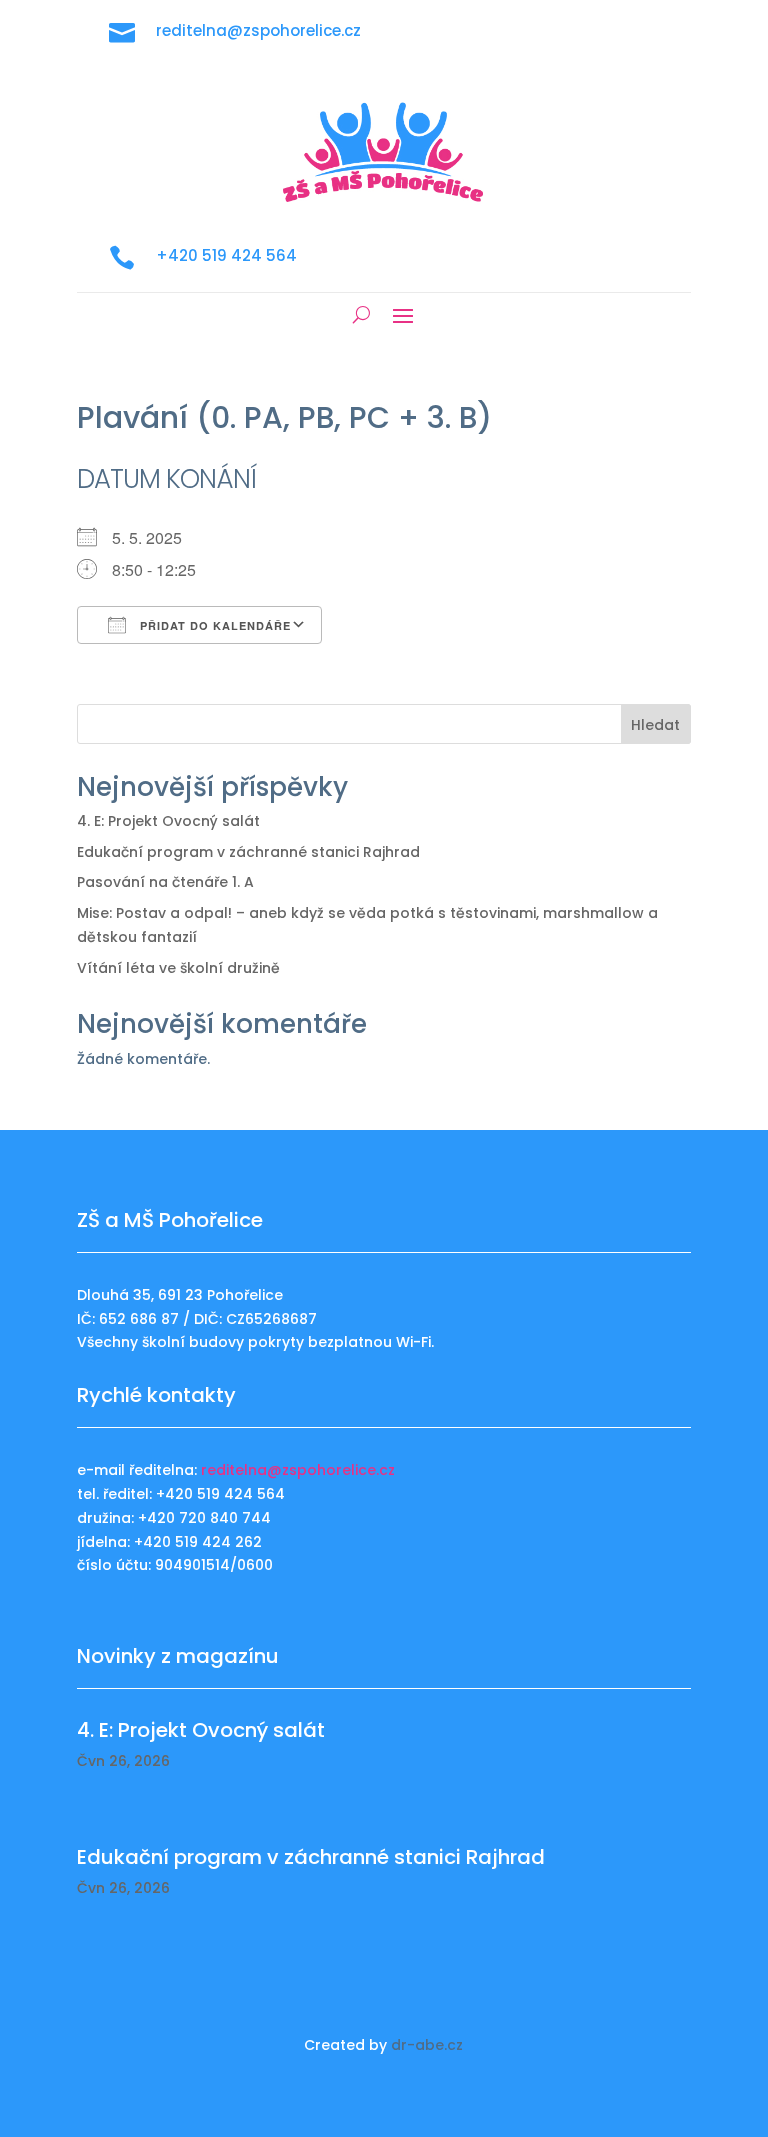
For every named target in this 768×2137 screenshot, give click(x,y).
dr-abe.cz (427, 2045)
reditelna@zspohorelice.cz (298, 1470)
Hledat (655, 725)
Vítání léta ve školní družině (178, 968)
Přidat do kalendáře (213, 625)
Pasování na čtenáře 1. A (165, 882)
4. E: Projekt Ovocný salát (168, 821)
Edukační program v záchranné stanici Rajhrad (248, 852)
